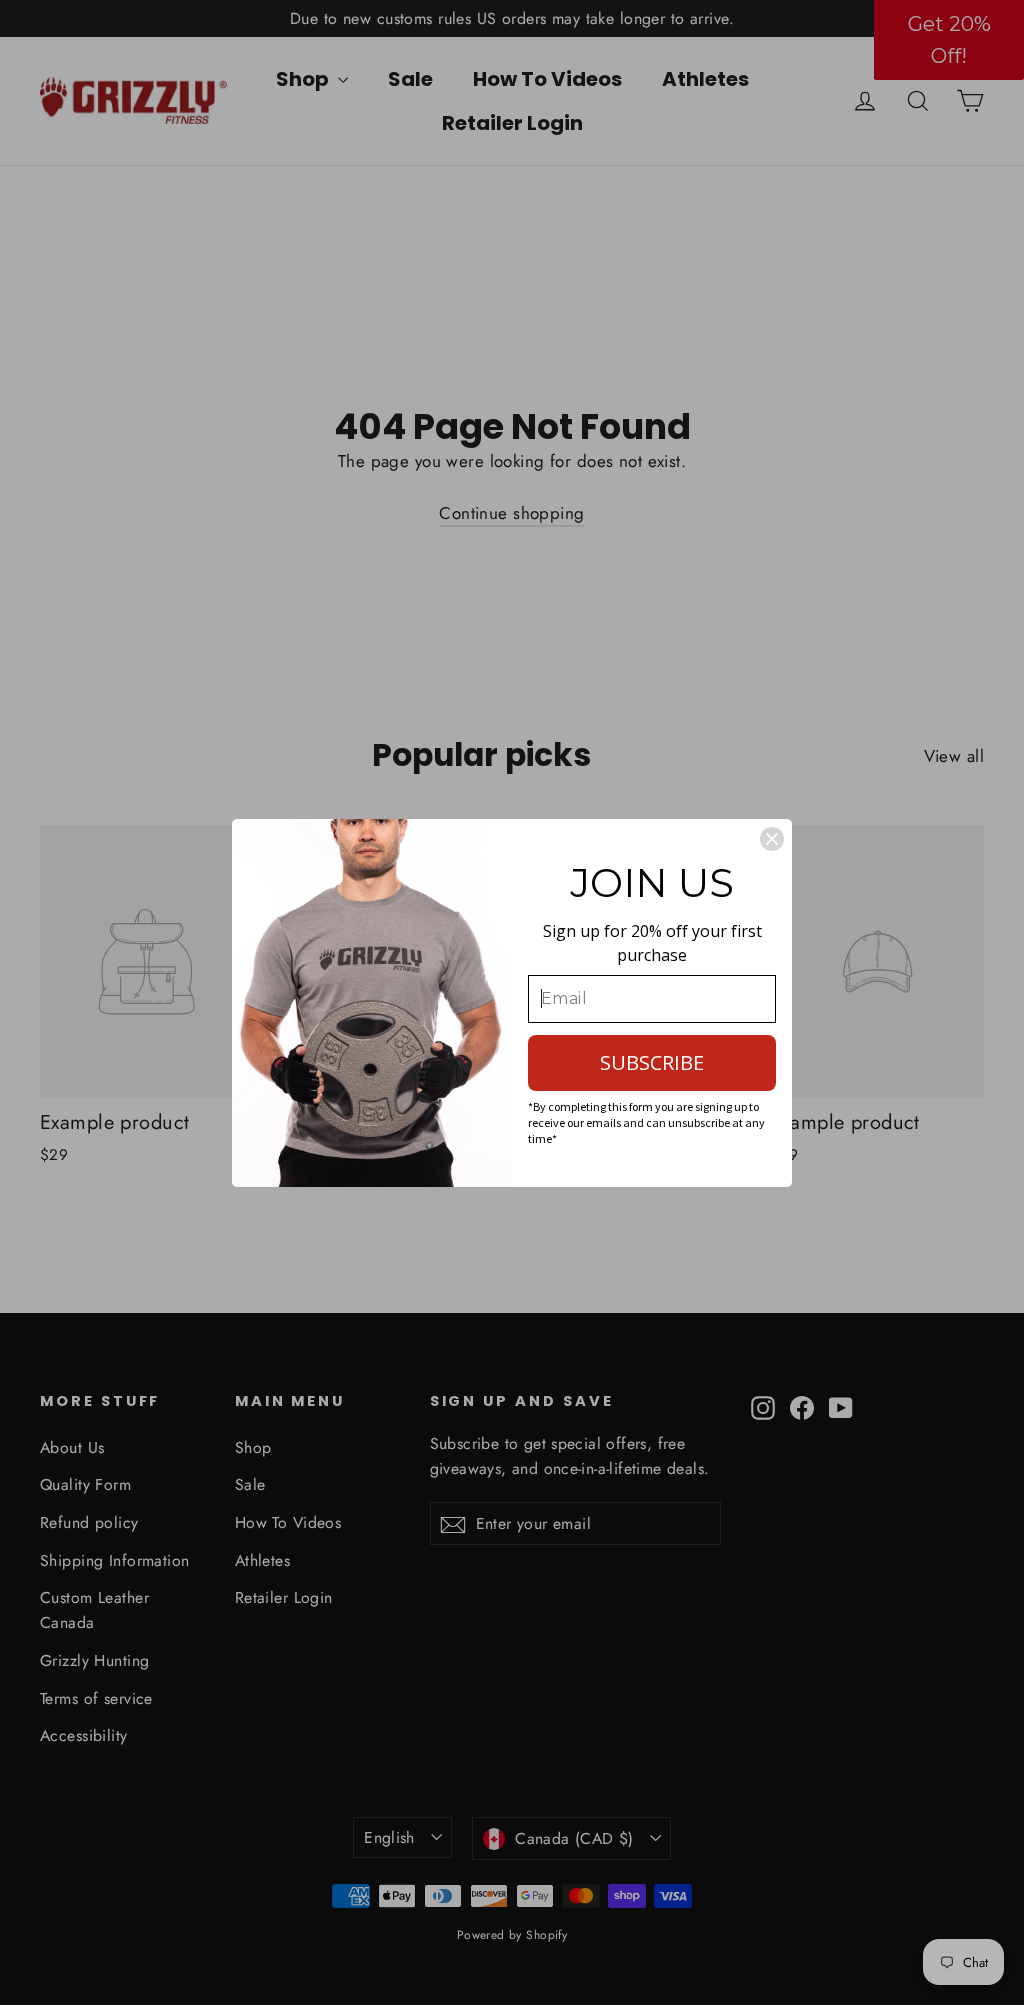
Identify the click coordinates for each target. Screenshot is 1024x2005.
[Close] (772, 839)
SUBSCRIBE (652, 1062)
